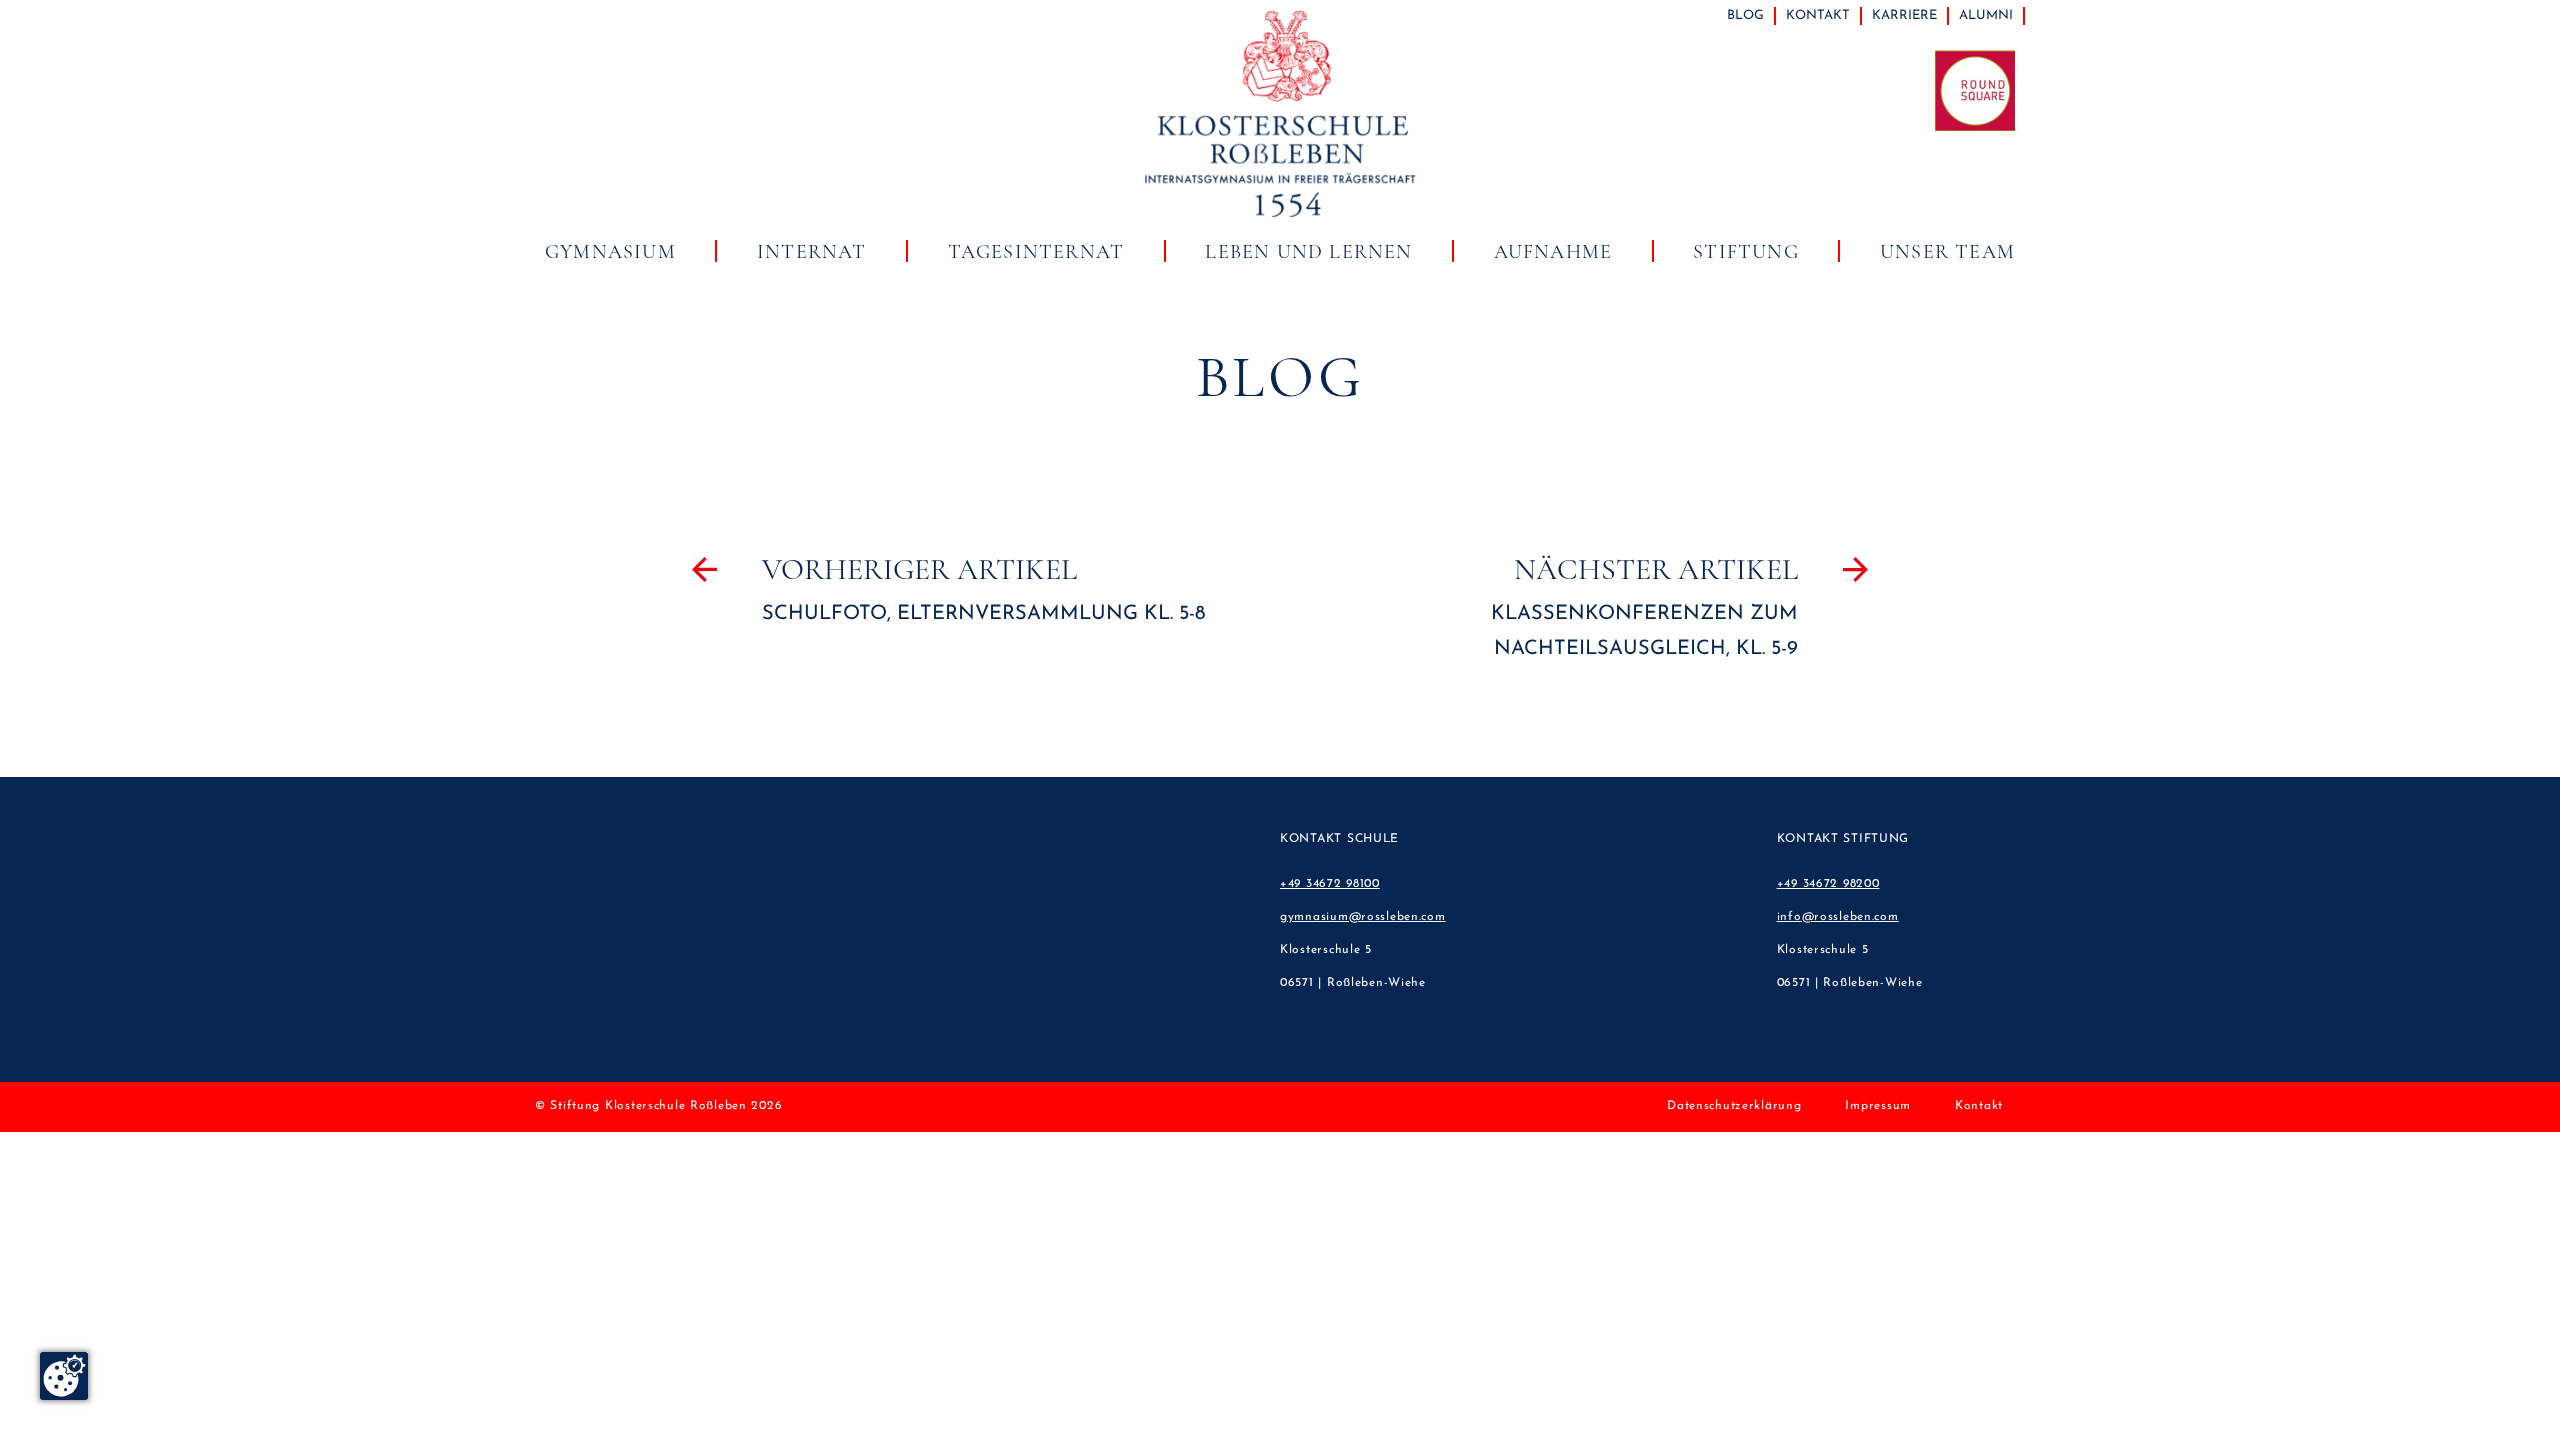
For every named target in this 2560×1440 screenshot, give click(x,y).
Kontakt (1818, 15)
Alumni (1986, 15)
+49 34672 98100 (1330, 884)
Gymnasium (610, 252)
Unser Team (1947, 252)
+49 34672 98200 (1828, 884)
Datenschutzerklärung (1734, 1106)
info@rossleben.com (1838, 917)
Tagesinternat (1036, 252)
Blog (1745, 15)
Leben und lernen (1308, 252)
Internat (812, 252)
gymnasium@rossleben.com (1363, 917)
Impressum (1877, 1106)
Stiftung (1746, 252)
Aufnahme (1553, 252)
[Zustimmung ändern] (64, 1376)
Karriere (1904, 15)
